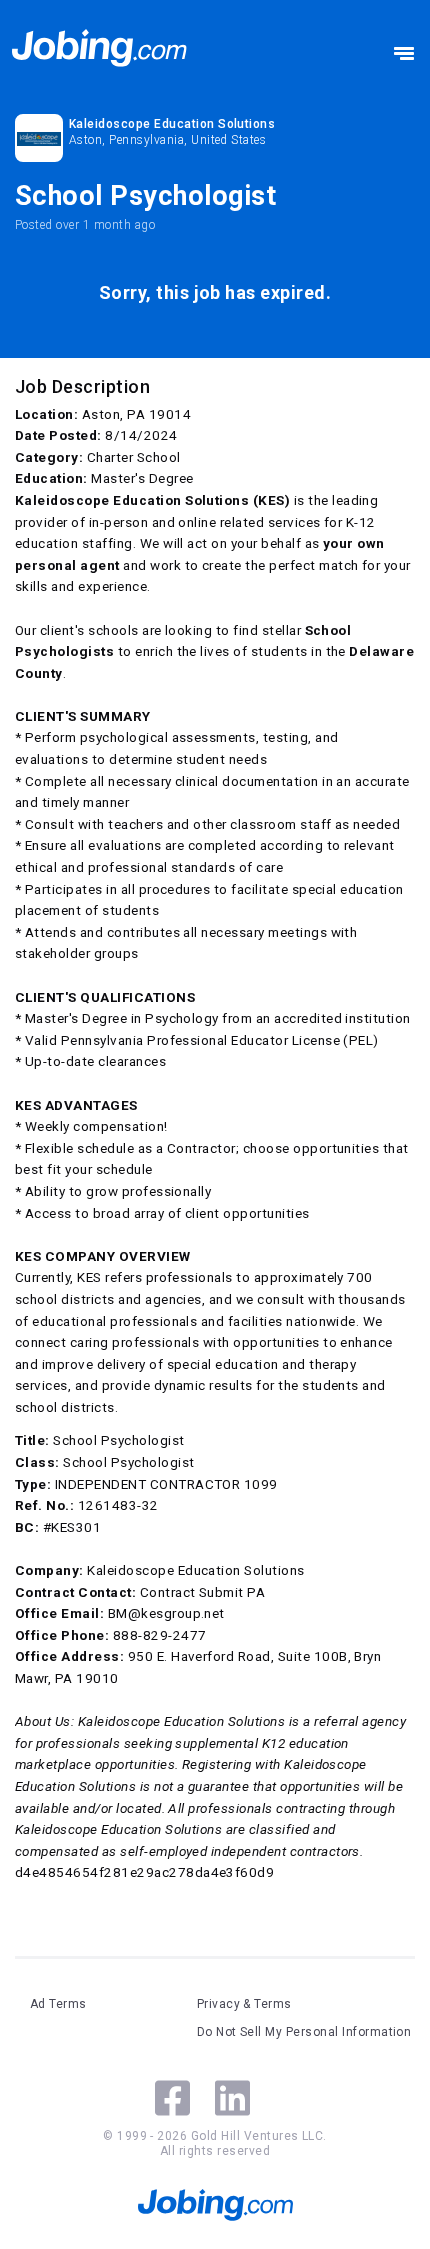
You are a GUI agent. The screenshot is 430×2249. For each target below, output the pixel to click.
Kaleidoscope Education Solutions (172, 124)
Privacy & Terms (244, 2004)
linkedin (232, 2098)
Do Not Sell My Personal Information (304, 2032)
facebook (172, 2098)
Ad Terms (58, 2004)
